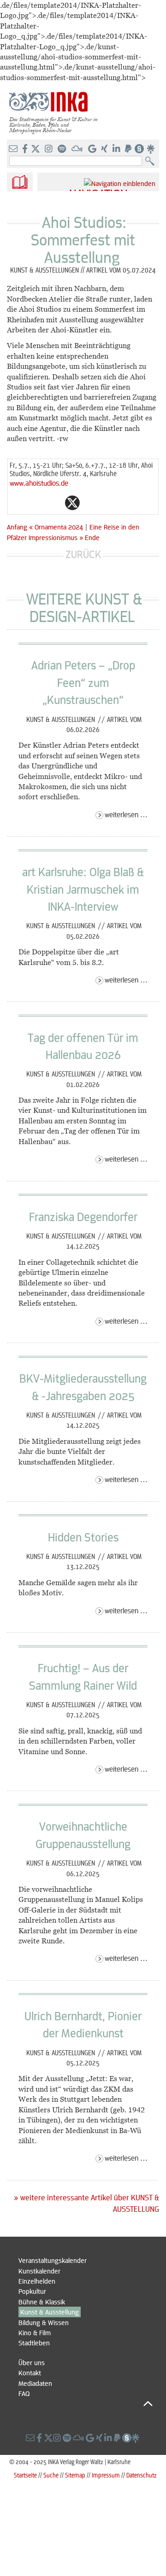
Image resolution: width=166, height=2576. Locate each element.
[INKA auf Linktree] (151, 149)
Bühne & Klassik (42, 2302)
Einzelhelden (37, 2281)
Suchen (152, 161)
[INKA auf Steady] (139, 149)
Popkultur (32, 2291)
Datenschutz (142, 2475)
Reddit (91, 503)
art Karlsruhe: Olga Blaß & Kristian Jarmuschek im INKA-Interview (83, 889)
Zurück (83, 554)
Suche (51, 2475)
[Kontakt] (14, 149)
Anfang (17, 527)
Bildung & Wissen (44, 2322)
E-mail (17, 503)
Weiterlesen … (126, 814)
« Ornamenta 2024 (57, 527)
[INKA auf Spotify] (63, 149)
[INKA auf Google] (93, 149)
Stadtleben (34, 2343)
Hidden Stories (83, 1537)
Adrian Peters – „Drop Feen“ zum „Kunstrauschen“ (83, 682)
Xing (128, 503)
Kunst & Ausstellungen (62, 719)
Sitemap (75, 2475)
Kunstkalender (39, 2271)
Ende (92, 537)
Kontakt (30, 2372)
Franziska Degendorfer (83, 1216)
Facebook (54, 503)
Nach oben (86, 2404)
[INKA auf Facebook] (26, 149)
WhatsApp (36, 503)
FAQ (24, 2393)
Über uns (32, 2362)
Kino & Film (35, 2332)
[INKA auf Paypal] (129, 149)
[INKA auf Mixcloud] (78, 149)
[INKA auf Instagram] (50, 149)
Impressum (106, 2475)
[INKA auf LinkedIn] (117, 149)
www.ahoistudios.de (39, 483)
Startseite (25, 2475)
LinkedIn (109, 503)
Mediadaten (35, 2383)
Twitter (72, 503)
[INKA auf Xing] (105, 149)
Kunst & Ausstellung (50, 2312)
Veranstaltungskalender (53, 2260)
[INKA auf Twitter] (36, 149)
